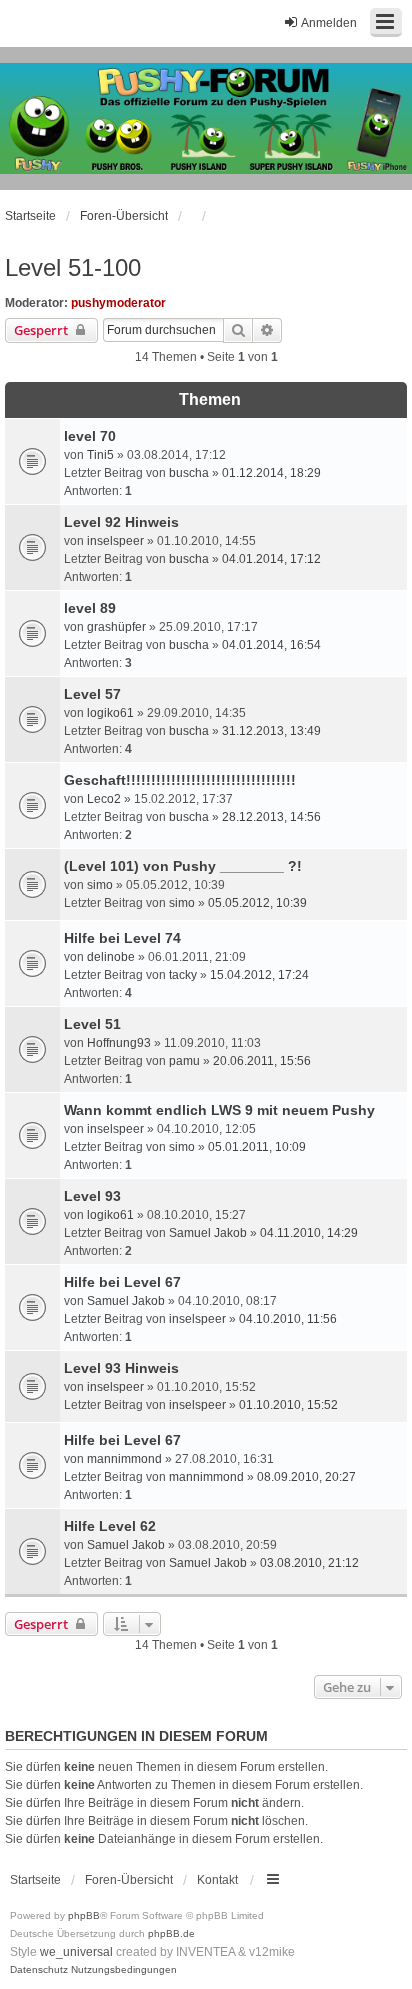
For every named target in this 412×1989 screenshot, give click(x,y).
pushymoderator (118, 303)
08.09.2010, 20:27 (306, 1477)
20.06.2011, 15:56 (262, 1061)
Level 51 (92, 1024)
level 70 (90, 436)
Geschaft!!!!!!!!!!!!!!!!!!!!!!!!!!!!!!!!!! (180, 780)
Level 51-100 (73, 267)
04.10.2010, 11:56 (288, 1319)
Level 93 (92, 1196)
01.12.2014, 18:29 (271, 473)
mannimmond (124, 1459)
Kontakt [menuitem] (217, 1880)
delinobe (111, 957)
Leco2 (104, 799)
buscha (189, 473)
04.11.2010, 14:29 (309, 1233)
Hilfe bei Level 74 (122, 938)
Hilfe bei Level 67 (122, 1282)
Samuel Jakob (208, 1233)
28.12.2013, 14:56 (271, 817)
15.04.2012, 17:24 (259, 975)
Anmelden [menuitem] (329, 23)
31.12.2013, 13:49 (271, 731)
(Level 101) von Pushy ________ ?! (183, 866)
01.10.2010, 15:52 (288, 1405)
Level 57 (92, 694)
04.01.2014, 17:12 (271, 559)
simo (100, 885)
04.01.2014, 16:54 (271, 645)
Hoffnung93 (119, 1043)
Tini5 (100, 455)
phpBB (84, 1915)
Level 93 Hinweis (121, 1368)
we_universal (76, 1952)
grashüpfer (116, 627)
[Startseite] (206, 119)
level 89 (90, 608)
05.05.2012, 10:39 (257, 903)
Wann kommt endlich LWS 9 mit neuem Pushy (219, 1110)
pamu (184, 1061)
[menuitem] (39, 1970)
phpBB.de (171, 1933)
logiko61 (110, 713)
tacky (183, 975)
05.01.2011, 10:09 (257, 1147)
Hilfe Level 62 (110, 1526)
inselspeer (115, 541)
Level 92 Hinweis (121, 522)
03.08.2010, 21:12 (309, 1563)
